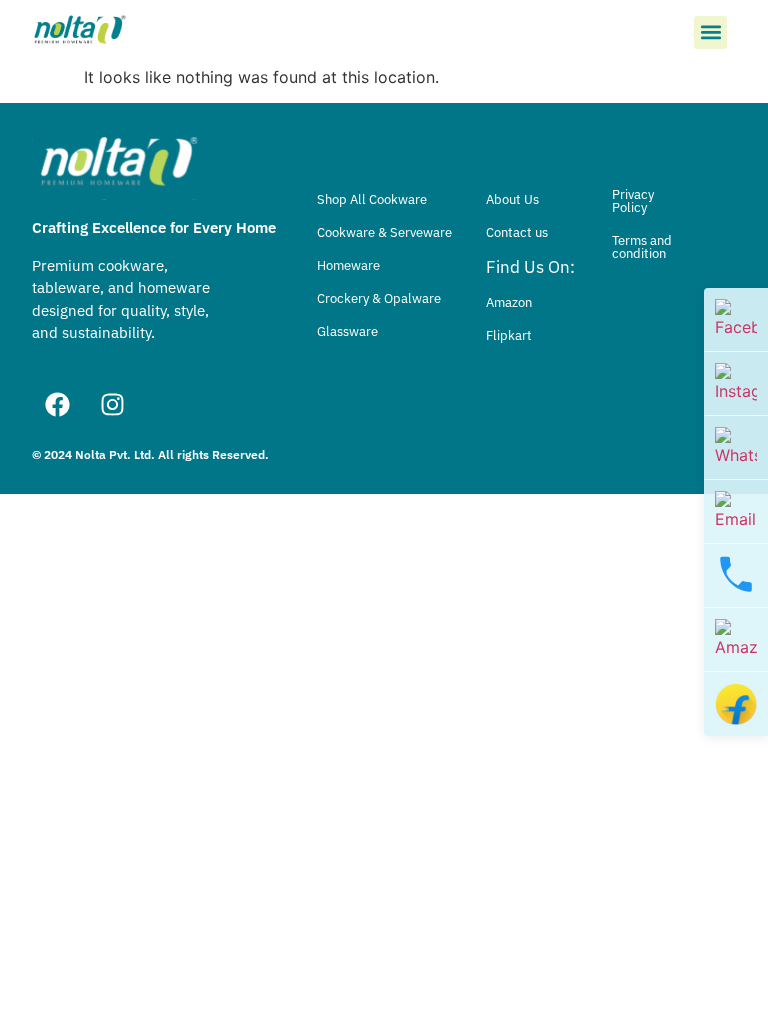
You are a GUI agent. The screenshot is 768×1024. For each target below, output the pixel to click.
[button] (710, 32)
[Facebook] (57, 404)
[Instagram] (112, 404)
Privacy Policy (633, 201)
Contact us (517, 232)
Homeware (348, 265)
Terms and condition (642, 247)
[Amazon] (736, 640)
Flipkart (509, 335)
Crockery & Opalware (379, 298)
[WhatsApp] (736, 448)
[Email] (736, 512)
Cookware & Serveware (384, 232)
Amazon (509, 302)
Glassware (347, 331)
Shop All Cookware (372, 199)
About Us (512, 199)
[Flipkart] (736, 704)
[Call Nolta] (736, 576)
